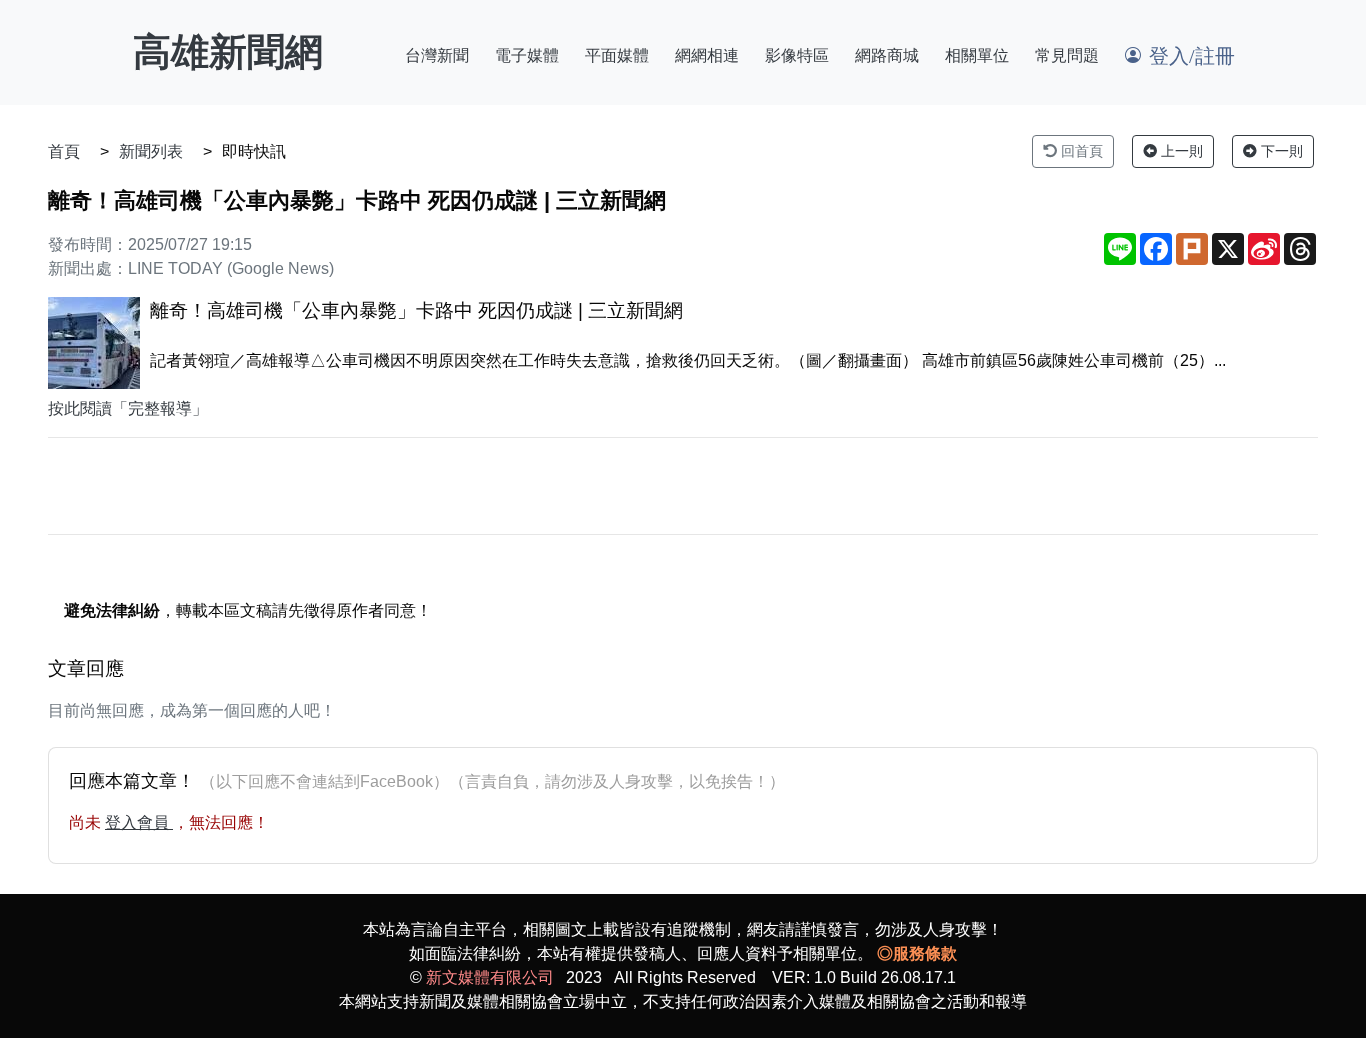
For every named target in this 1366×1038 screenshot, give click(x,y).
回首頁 (1080, 151)
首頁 (64, 151)
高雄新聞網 (228, 52)
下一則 (1280, 151)
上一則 (1180, 151)
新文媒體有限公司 (490, 977)
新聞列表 (151, 151)
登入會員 (139, 822)
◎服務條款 (917, 953)
